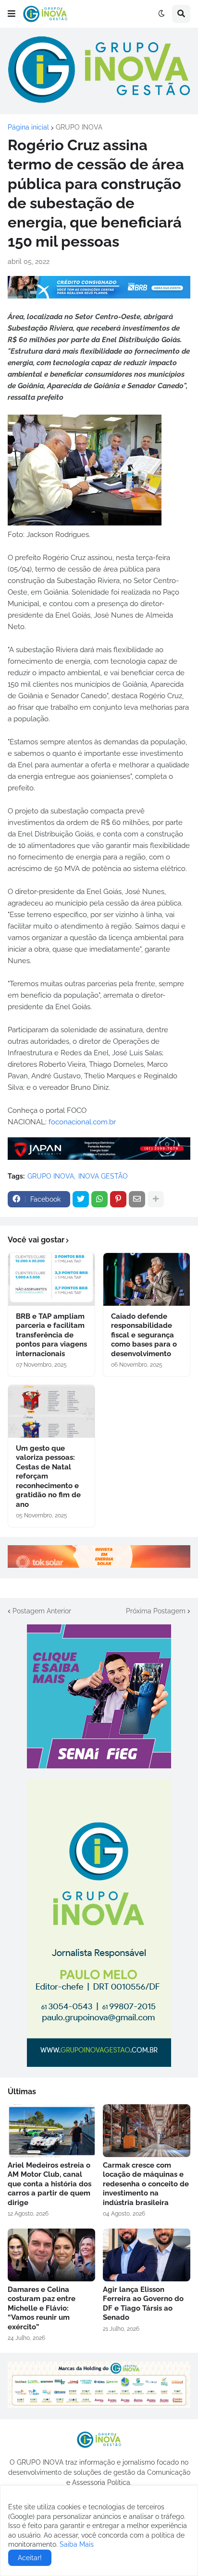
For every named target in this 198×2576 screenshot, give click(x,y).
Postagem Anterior (42, 1611)
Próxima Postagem (156, 1611)
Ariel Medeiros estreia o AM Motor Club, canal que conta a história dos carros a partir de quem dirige (49, 2184)
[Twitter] (81, 1199)
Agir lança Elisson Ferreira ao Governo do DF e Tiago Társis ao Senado (143, 2304)
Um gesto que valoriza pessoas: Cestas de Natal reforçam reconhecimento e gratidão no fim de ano (48, 1476)
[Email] (137, 1199)
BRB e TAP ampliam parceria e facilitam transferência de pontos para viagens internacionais (51, 1335)
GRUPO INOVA (79, 127)
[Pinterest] (118, 1199)
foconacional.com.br (82, 1122)
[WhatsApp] (99, 1199)
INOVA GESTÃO (103, 1176)
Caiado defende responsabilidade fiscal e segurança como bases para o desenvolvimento (144, 1335)
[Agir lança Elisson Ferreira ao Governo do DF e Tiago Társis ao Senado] (147, 2255)
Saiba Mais (76, 2544)
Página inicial (28, 127)
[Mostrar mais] (156, 1199)
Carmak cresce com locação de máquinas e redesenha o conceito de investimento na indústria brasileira (146, 2184)
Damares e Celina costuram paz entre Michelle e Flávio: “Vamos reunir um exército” (42, 2308)
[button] (12, 14)
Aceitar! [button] (30, 2558)
